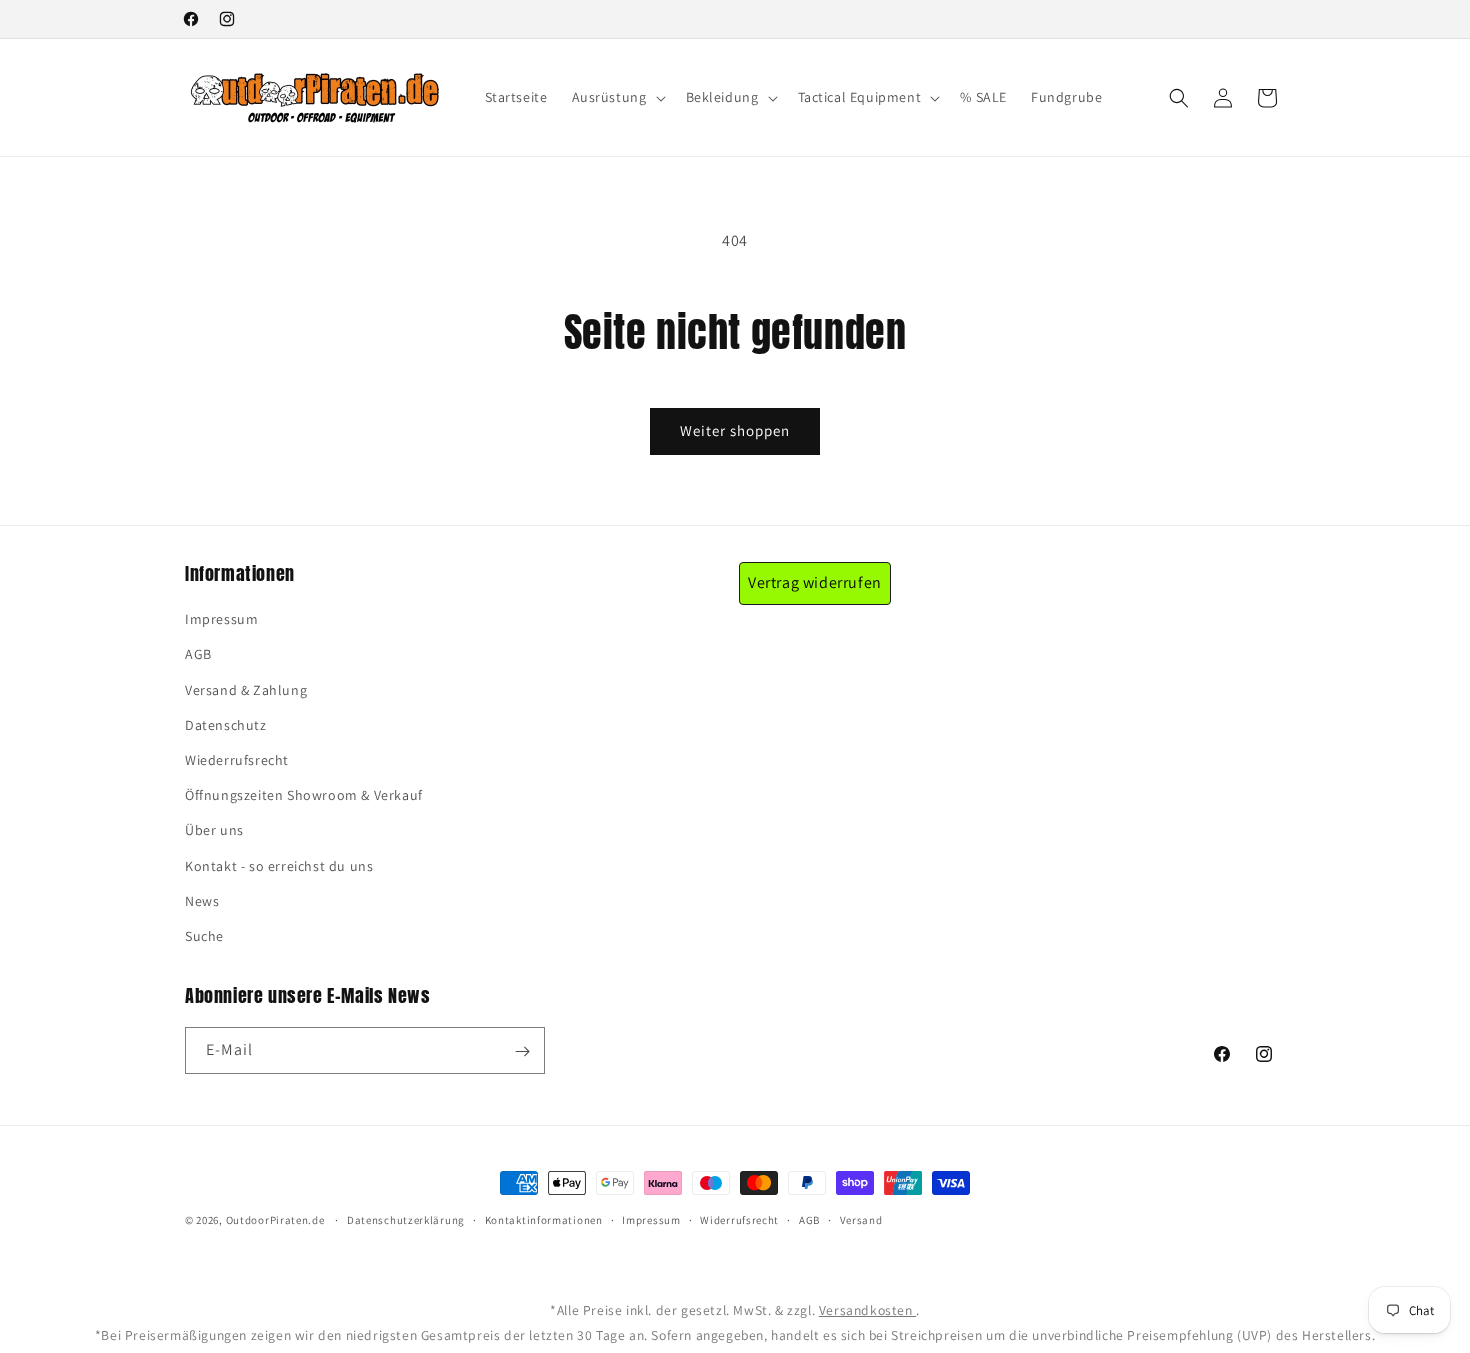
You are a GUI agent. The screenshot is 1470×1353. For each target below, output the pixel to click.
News (202, 901)
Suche (204, 936)
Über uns (214, 831)
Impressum (221, 620)
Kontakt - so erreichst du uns (279, 866)
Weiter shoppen (735, 430)
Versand (861, 1220)
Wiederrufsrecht (237, 760)
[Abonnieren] (522, 1051)
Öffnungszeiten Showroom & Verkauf (304, 796)
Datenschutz (226, 725)
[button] (617, 97)
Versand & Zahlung (246, 690)
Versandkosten (867, 1310)
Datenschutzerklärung (406, 1220)
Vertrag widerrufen (815, 582)
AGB (198, 655)
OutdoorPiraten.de (275, 1220)
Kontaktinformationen (544, 1220)
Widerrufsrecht (739, 1220)
